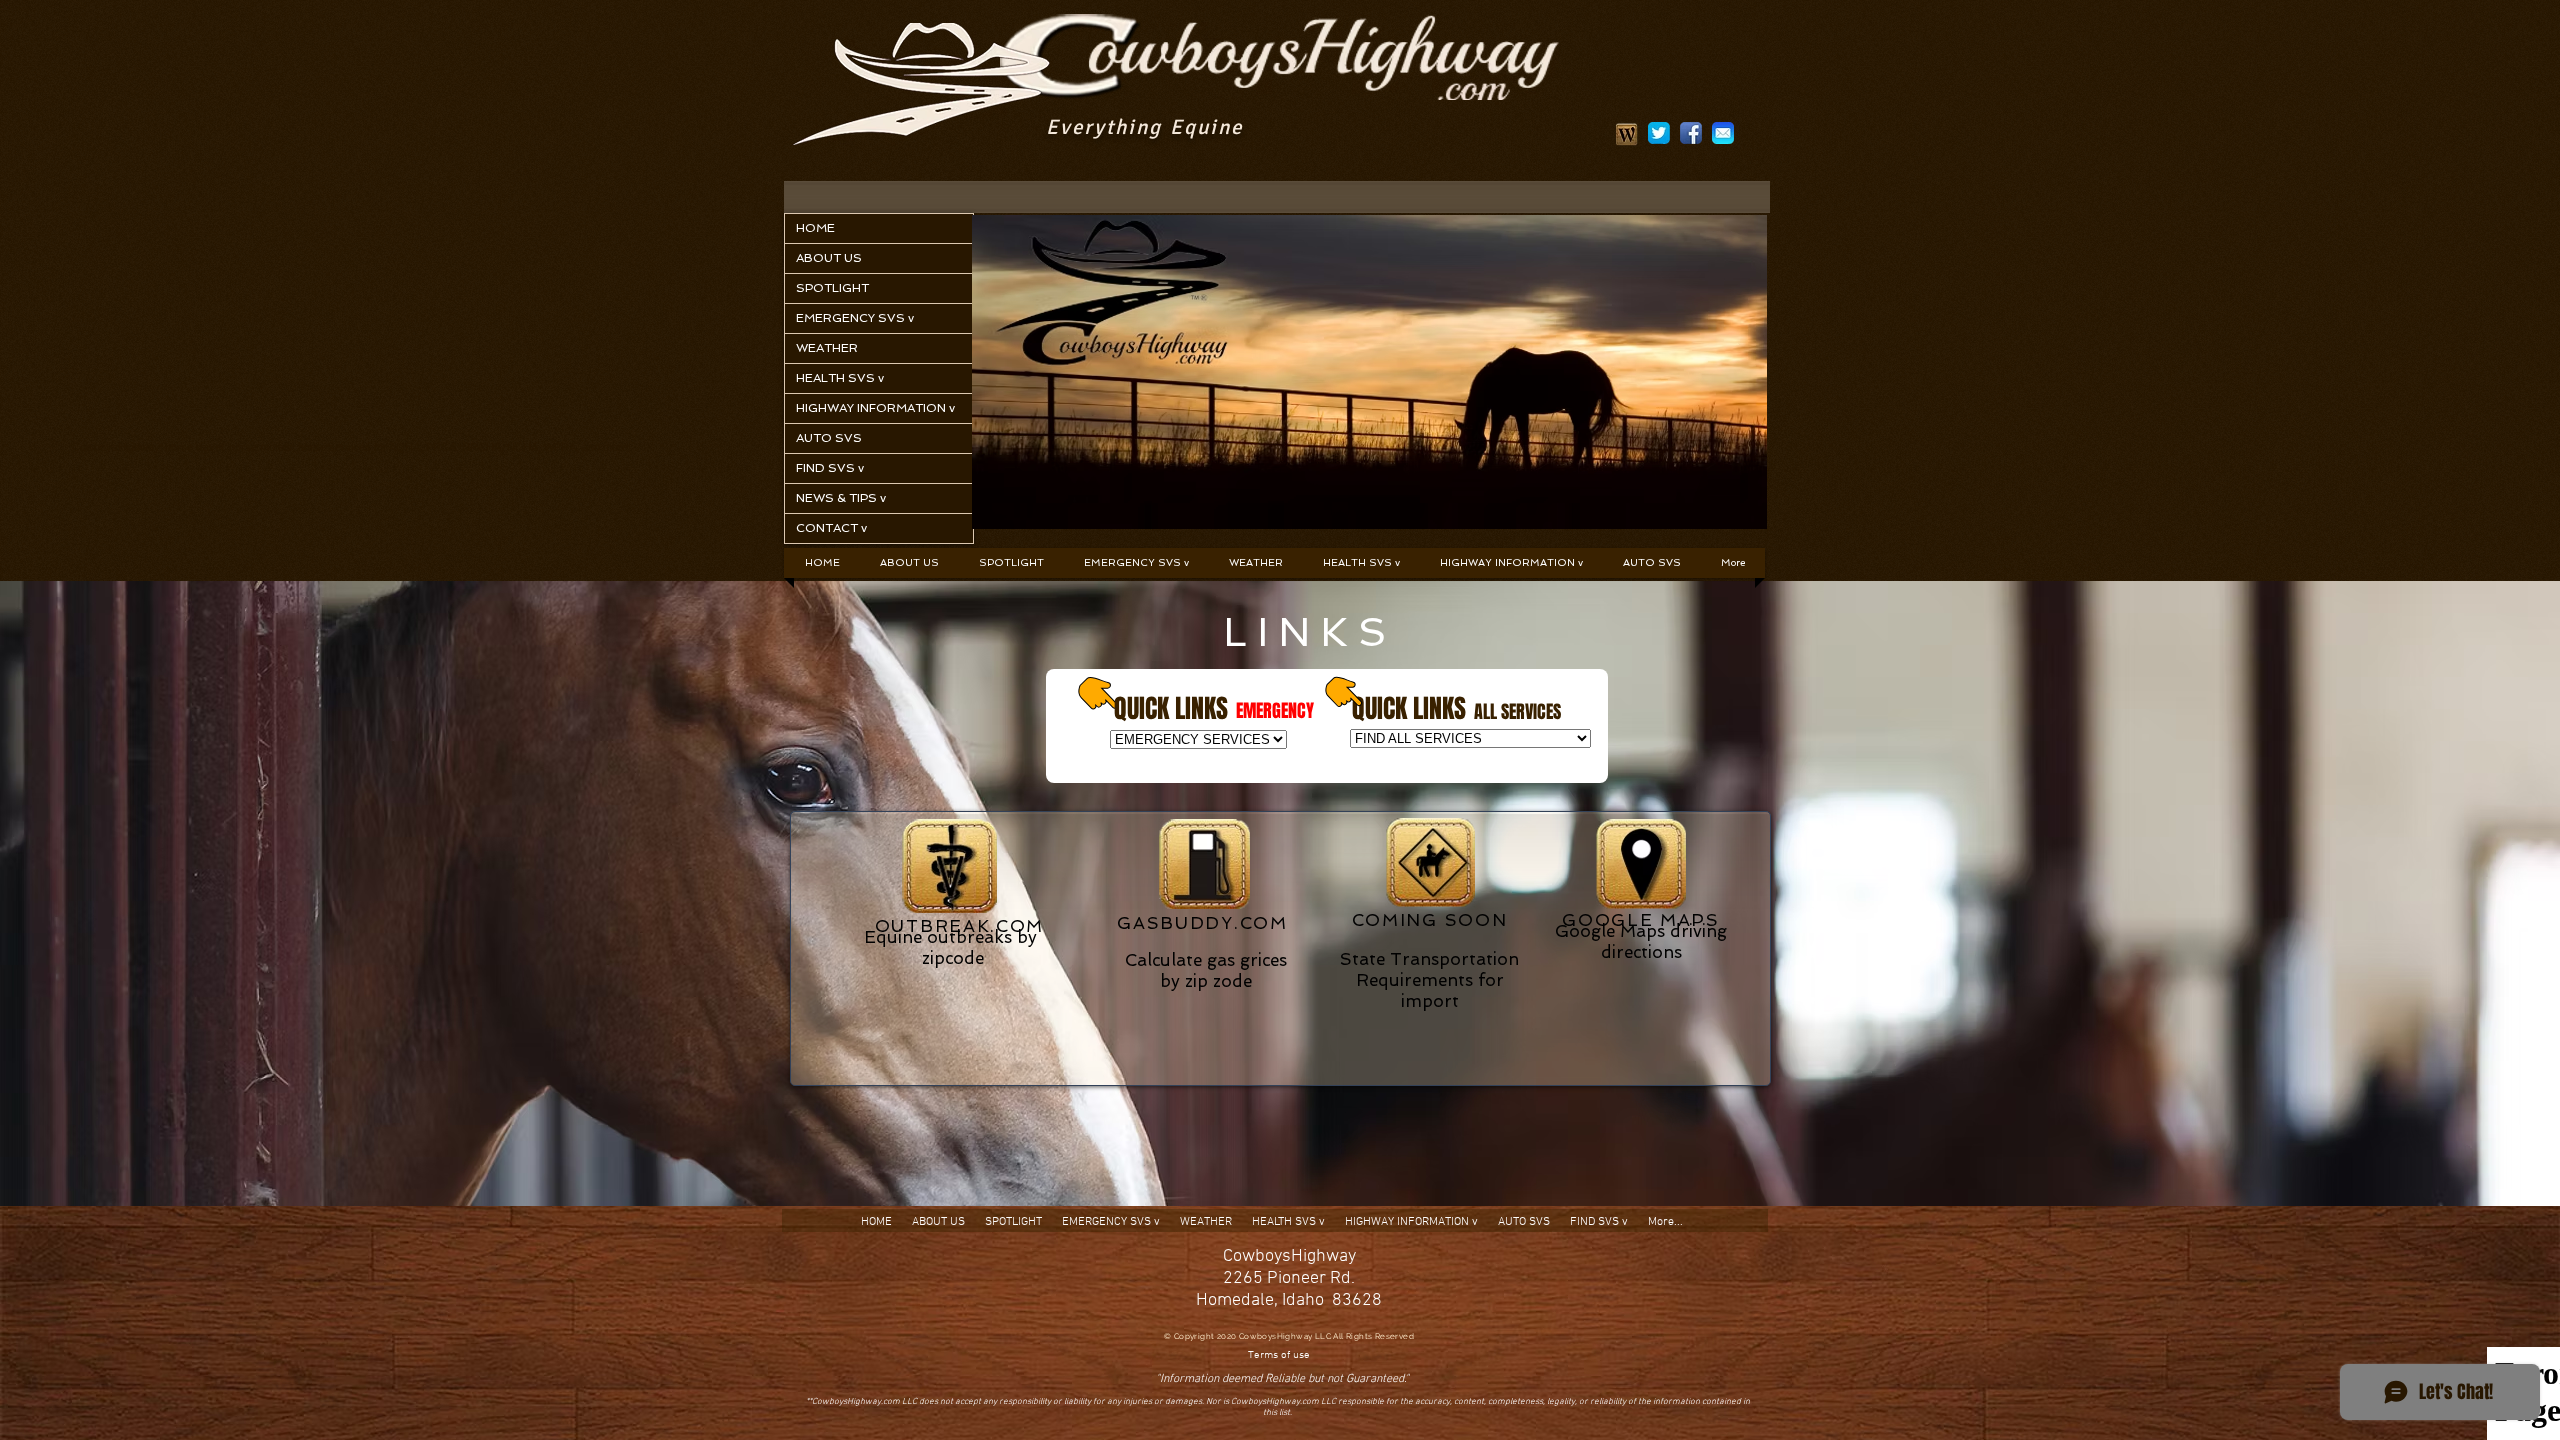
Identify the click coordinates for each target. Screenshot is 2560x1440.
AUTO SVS (829, 438)
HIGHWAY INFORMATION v (875, 408)
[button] (1136, 563)
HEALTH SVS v (840, 378)
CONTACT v (831, 528)
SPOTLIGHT (832, 288)
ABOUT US (829, 258)
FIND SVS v (830, 468)
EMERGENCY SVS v (855, 318)
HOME (815, 228)
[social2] (1659, 133)
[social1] (1691, 133)
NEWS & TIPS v (841, 498)
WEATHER (827, 348)
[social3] (1723, 133)
